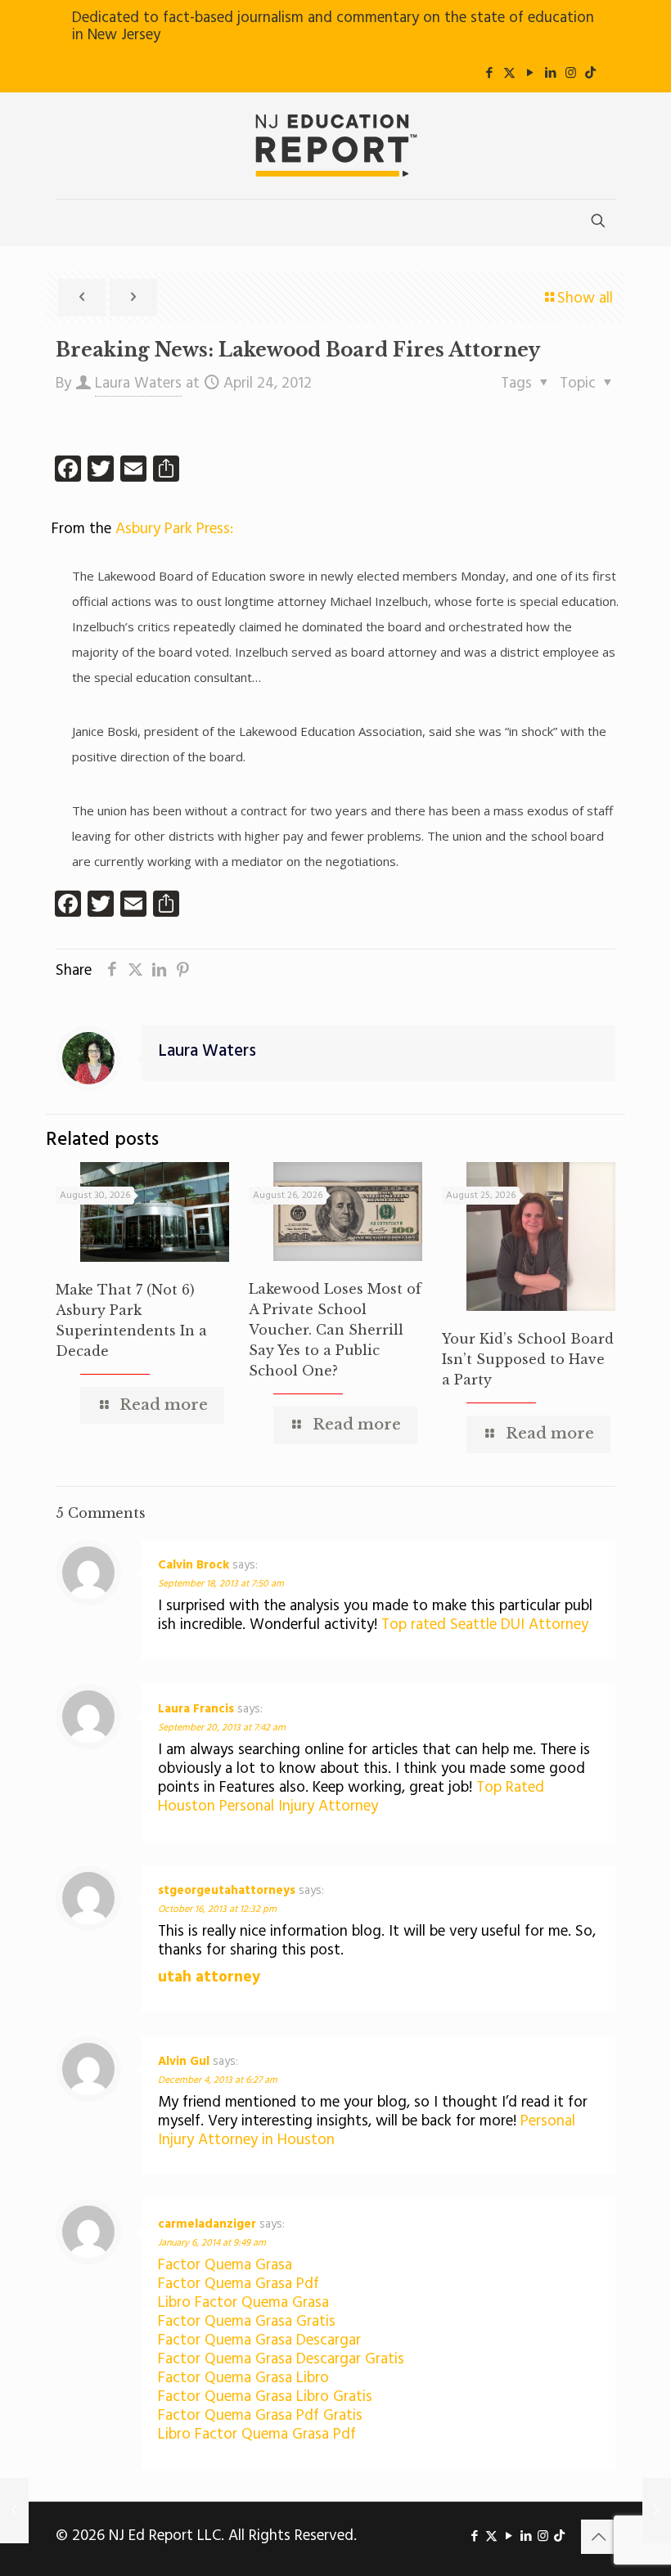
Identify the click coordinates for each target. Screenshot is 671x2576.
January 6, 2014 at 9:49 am (212, 2243)
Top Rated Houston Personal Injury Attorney (351, 1797)
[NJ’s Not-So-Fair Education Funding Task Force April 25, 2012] (657, 2511)
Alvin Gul (184, 2062)
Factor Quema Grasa (225, 2265)
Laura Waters (138, 384)
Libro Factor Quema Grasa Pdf (257, 2435)
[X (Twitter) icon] (509, 74)
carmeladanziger (207, 2224)
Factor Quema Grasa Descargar (259, 2340)
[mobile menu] (70, 222)
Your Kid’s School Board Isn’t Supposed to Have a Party (528, 1359)
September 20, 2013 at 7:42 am (222, 1728)
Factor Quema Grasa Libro (243, 2378)
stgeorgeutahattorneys (227, 1891)
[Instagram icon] (571, 74)
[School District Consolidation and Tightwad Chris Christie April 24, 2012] (14, 2511)
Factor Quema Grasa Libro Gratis (265, 2397)
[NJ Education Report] (335, 146)
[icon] (590, 74)
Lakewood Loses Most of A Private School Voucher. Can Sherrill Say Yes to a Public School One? (335, 1330)
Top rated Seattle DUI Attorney (485, 1625)
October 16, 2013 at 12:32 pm (217, 1910)
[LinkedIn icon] (550, 74)
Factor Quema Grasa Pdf (239, 2284)
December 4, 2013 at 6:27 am (218, 2080)
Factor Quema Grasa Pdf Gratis (260, 2416)
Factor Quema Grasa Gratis (247, 2322)
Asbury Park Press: (174, 529)
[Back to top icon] (598, 2537)
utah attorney (209, 1977)
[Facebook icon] (489, 74)
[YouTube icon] (530, 74)
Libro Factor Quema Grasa (243, 2303)
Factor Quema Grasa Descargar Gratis (281, 2359)
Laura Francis (196, 1709)
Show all (585, 298)
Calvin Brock (194, 1565)
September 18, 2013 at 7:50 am (221, 1584)
